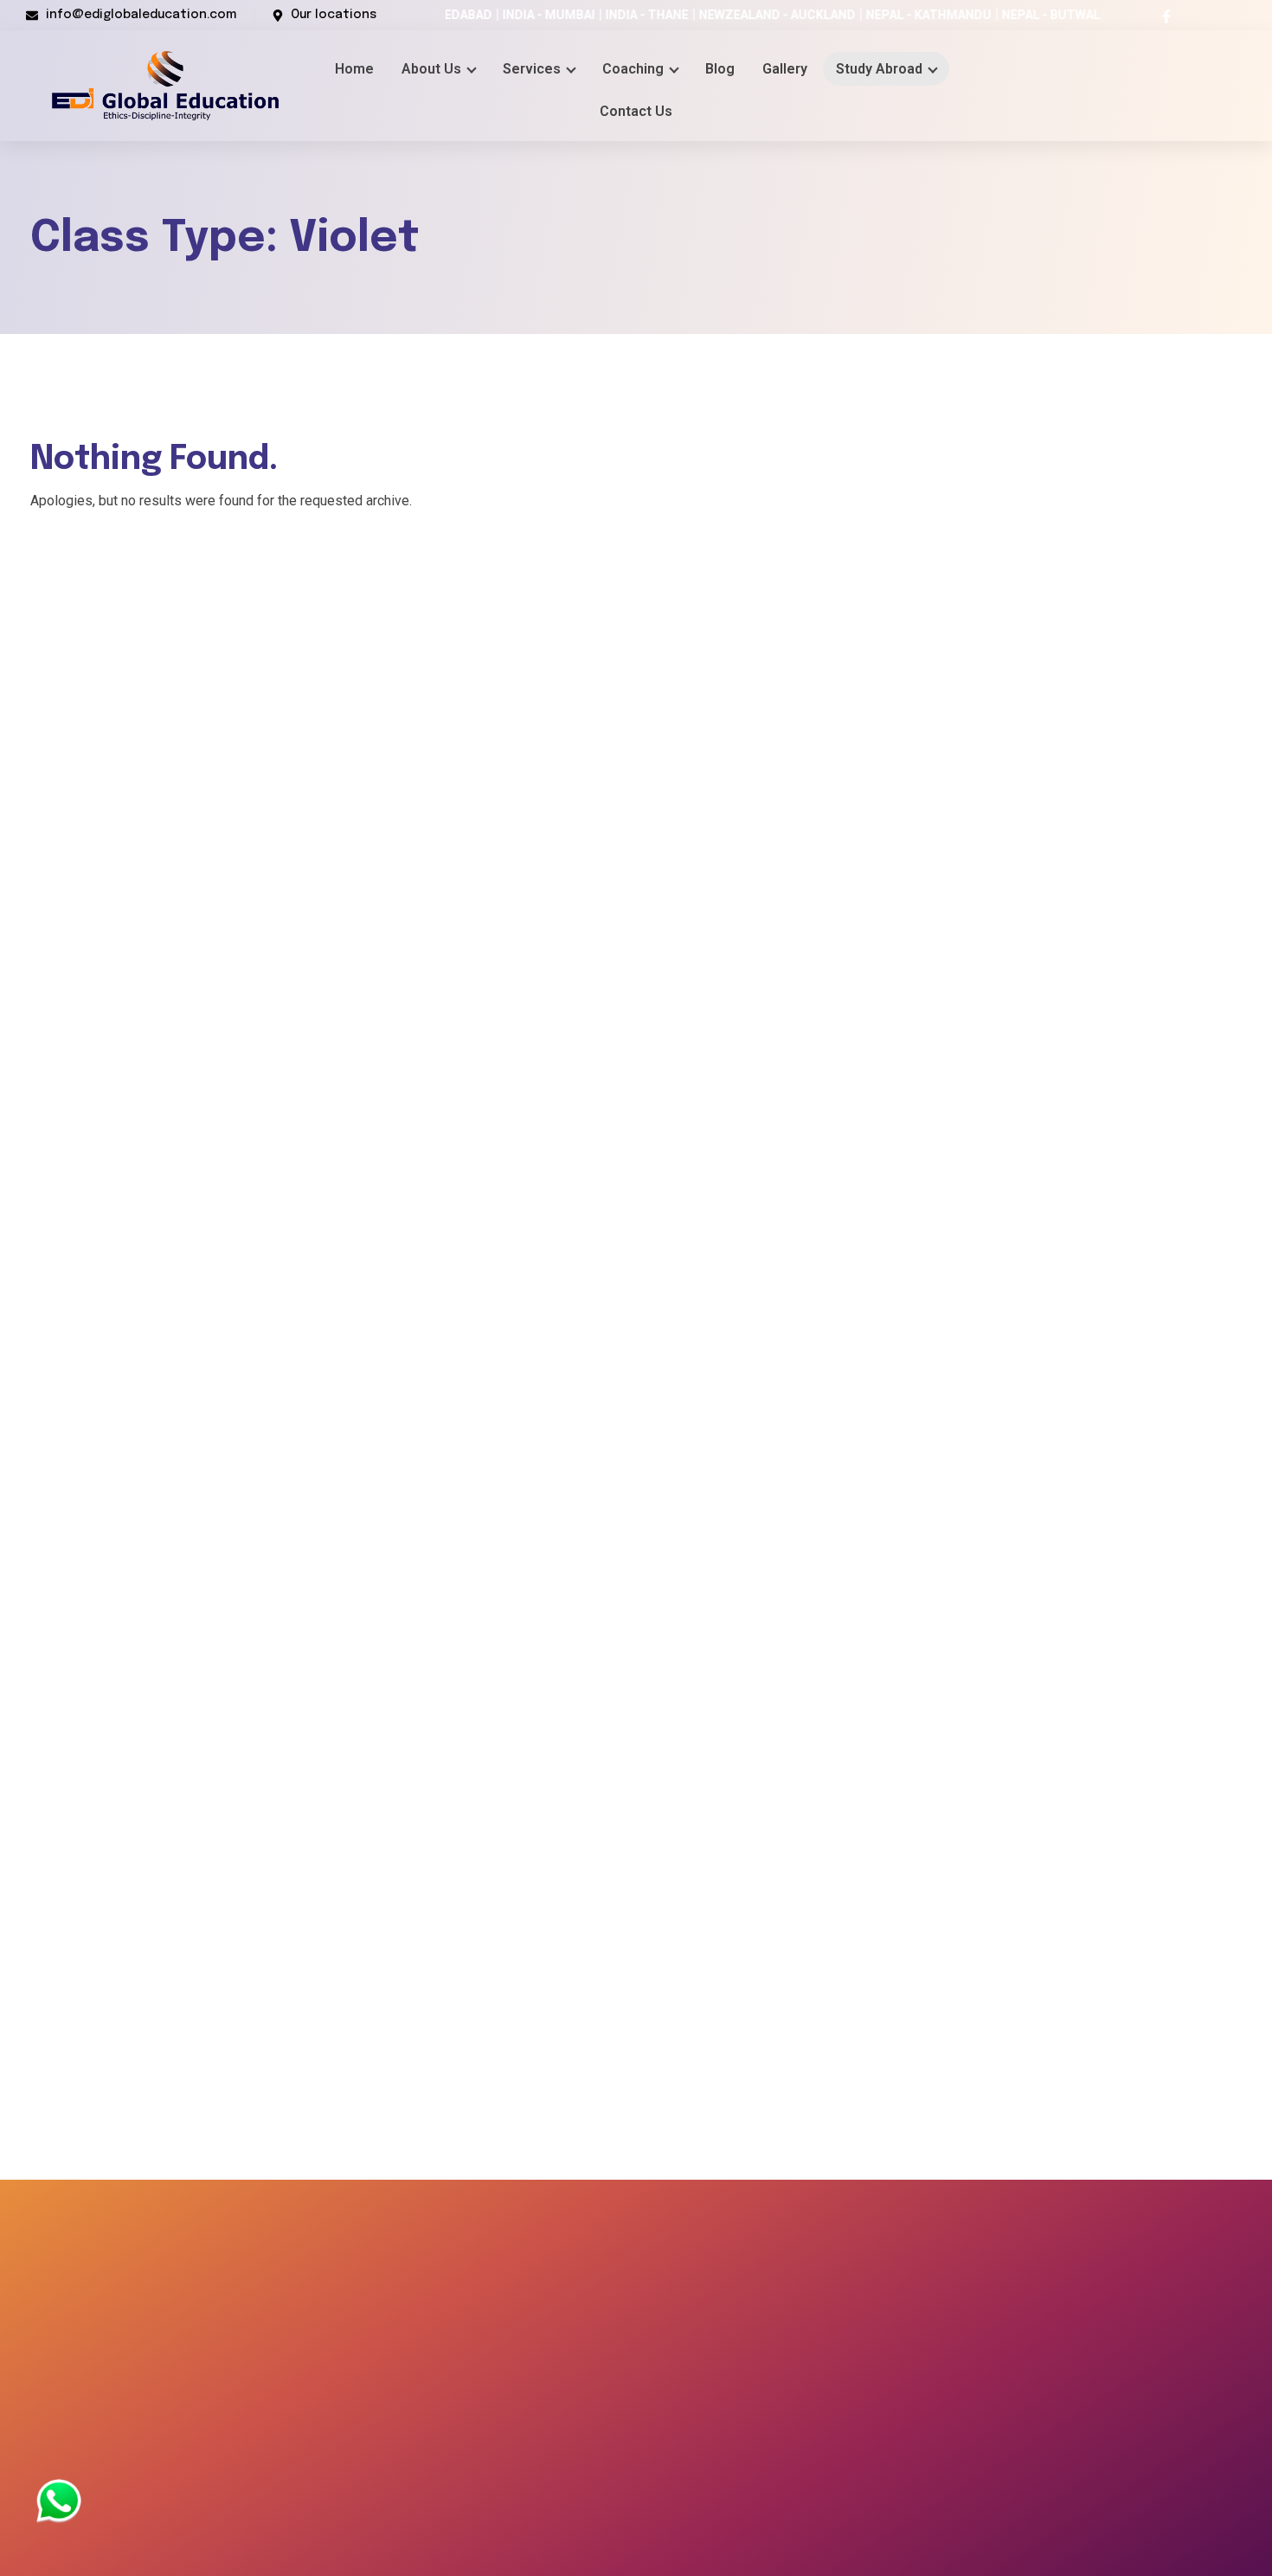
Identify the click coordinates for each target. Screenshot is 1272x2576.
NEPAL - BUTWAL (982, 15)
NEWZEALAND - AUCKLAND (708, 15)
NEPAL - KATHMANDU (860, 15)
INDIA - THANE (578, 15)
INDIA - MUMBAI (480, 15)
